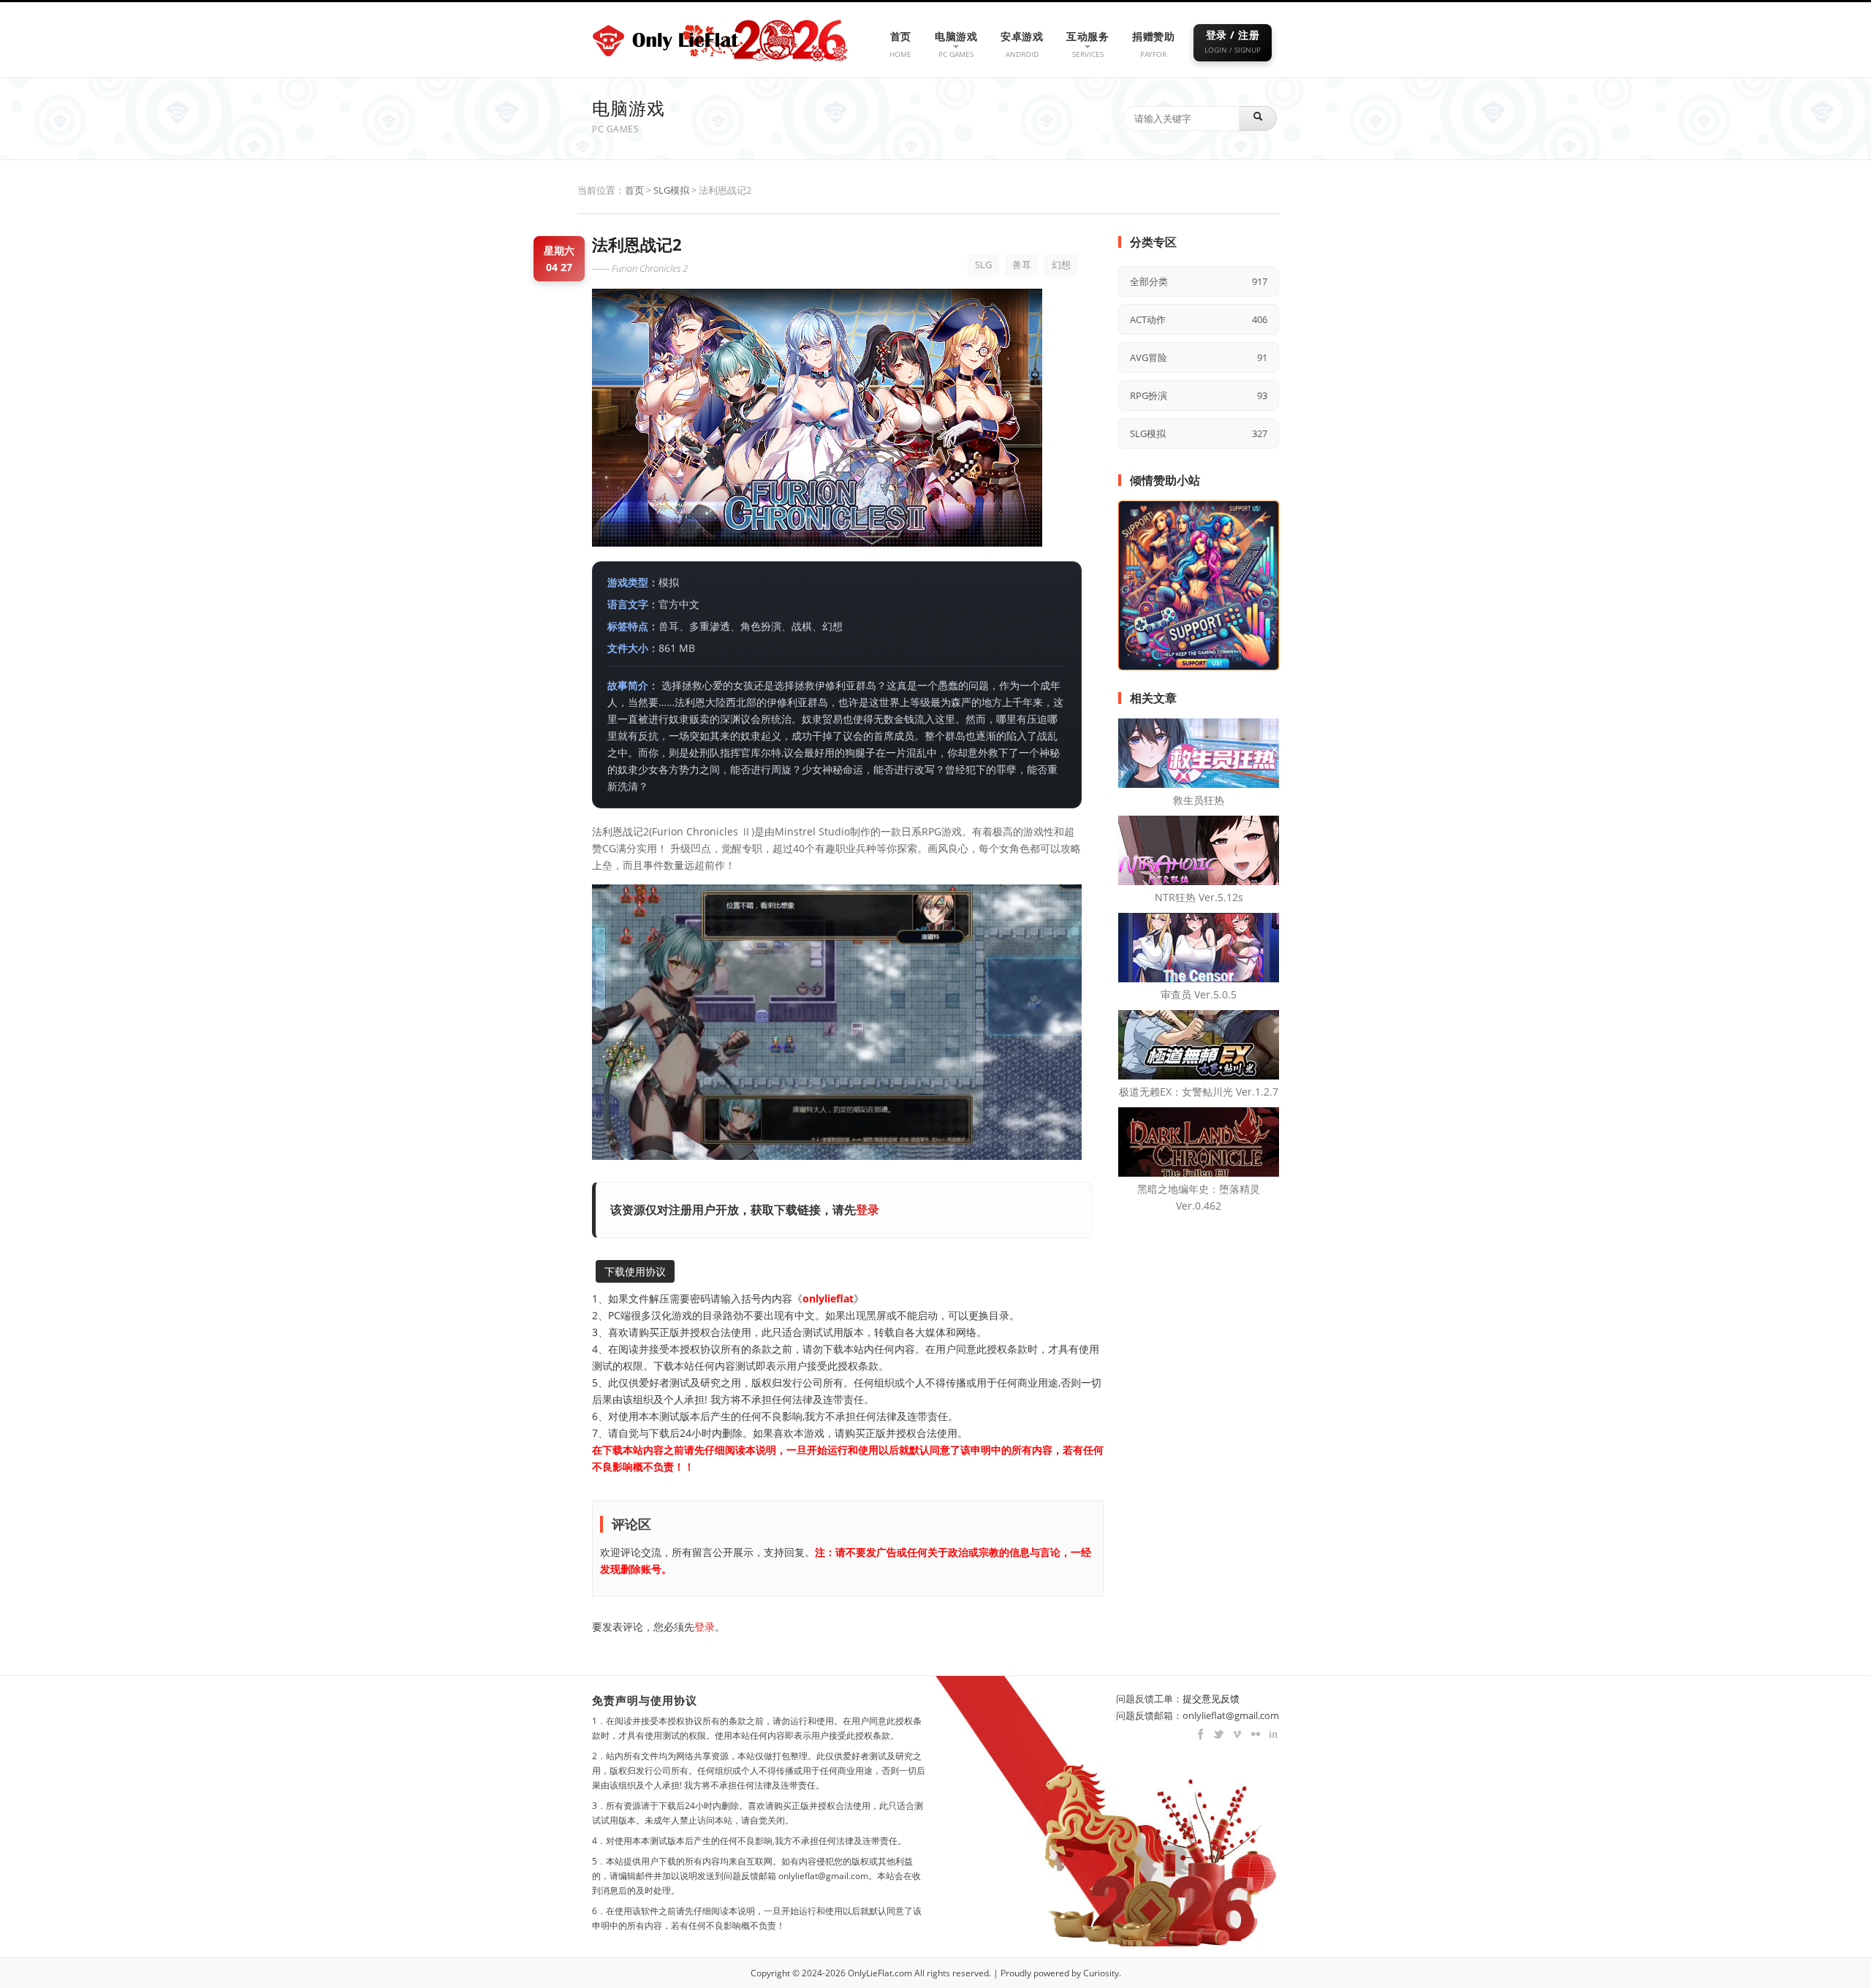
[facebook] (1197, 1734)
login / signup (1233, 41)
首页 (634, 190)
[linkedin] (1270, 1734)
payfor (1153, 44)
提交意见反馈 (1211, 1699)
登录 (868, 1210)
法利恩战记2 (637, 244)
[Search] (1258, 118)
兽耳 (1022, 265)
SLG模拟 (671, 190)
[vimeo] (1233, 1734)
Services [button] (1088, 44)
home (900, 44)
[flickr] (1252, 1734)
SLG (983, 265)
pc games (956, 44)
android (1022, 44)
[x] (1215, 1734)
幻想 (1061, 265)
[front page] (668, 35)
